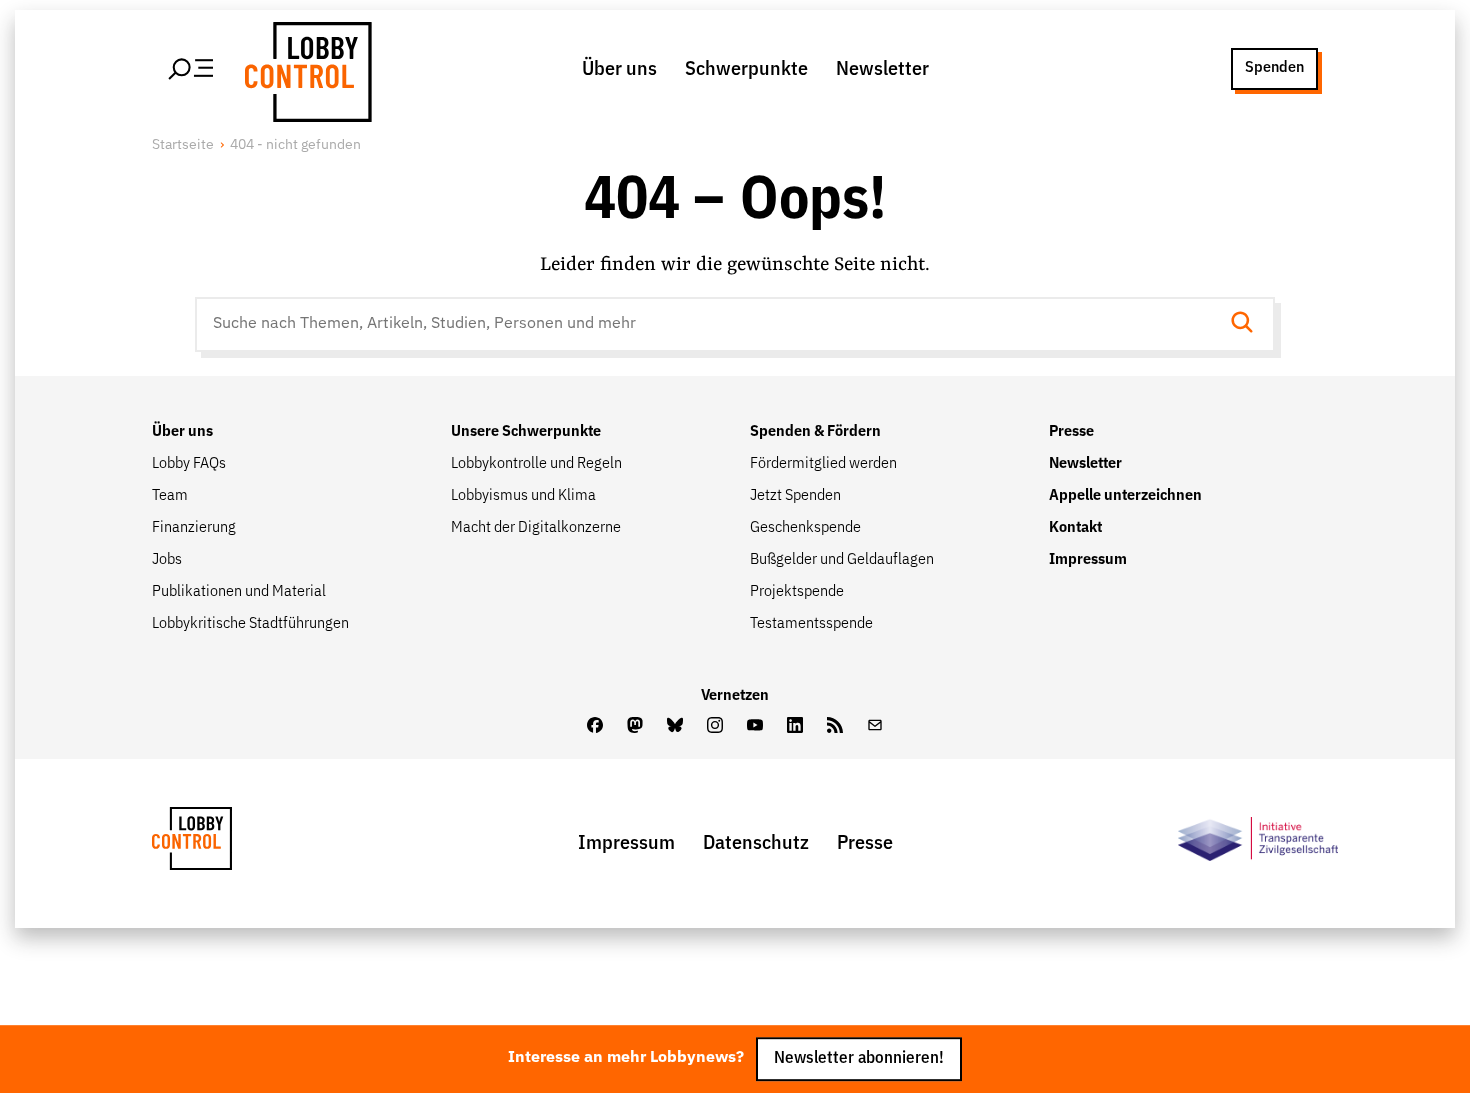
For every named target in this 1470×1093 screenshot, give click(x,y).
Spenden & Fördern (815, 432)
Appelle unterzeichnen (1125, 496)
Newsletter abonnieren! (859, 1059)
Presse (1071, 432)
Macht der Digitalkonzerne (536, 528)
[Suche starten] (1248, 324)
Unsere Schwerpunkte (526, 432)
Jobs (167, 560)
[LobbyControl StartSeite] (222, 843)
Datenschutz (756, 843)
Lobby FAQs (189, 464)
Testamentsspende (811, 624)
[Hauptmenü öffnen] (192, 69)
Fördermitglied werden (823, 464)
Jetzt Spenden (795, 496)
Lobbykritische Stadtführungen (250, 624)
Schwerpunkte (746, 69)
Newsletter (882, 69)
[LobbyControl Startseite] (305, 69)
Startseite (183, 145)
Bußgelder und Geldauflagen (842, 560)
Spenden (1274, 68)
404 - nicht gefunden (295, 145)
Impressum (1088, 560)
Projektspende (797, 592)
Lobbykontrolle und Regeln (536, 464)
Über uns (619, 69)
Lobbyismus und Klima (523, 496)
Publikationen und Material (239, 592)
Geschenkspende (805, 528)
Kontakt (1075, 528)
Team (170, 496)
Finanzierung (194, 528)
